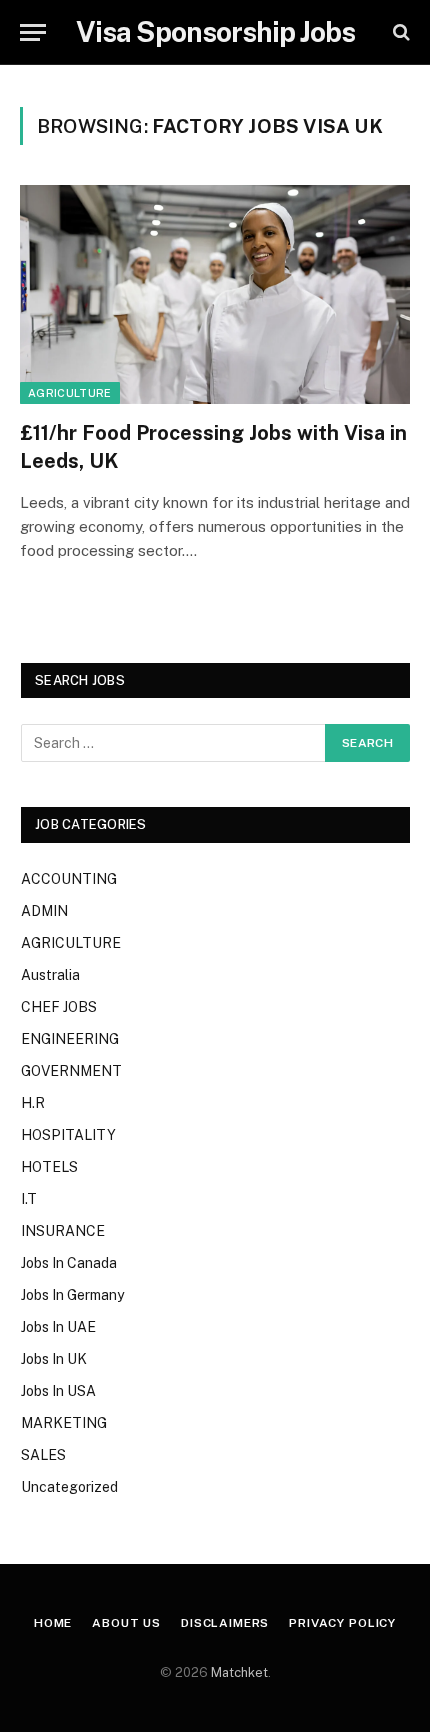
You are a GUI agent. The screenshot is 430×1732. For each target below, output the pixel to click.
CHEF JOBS (59, 1007)
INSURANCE (63, 1231)
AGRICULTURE (70, 393)
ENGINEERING (70, 1039)
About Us (126, 1623)
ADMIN (44, 911)
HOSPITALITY (68, 1135)
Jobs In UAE (58, 1327)
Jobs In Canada (69, 1263)
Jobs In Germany (72, 1295)
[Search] (399, 32)
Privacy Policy (342, 1623)
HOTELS (49, 1167)
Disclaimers (225, 1623)
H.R (33, 1103)
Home (53, 1623)
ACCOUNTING (69, 879)
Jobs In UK (54, 1359)
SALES (43, 1455)
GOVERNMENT (71, 1071)
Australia (50, 975)
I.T (29, 1199)
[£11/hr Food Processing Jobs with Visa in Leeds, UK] (215, 294)
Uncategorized (69, 1487)
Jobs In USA (58, 1391)
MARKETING (64, 1423)
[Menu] (33, 32)
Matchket (239, 1672)
